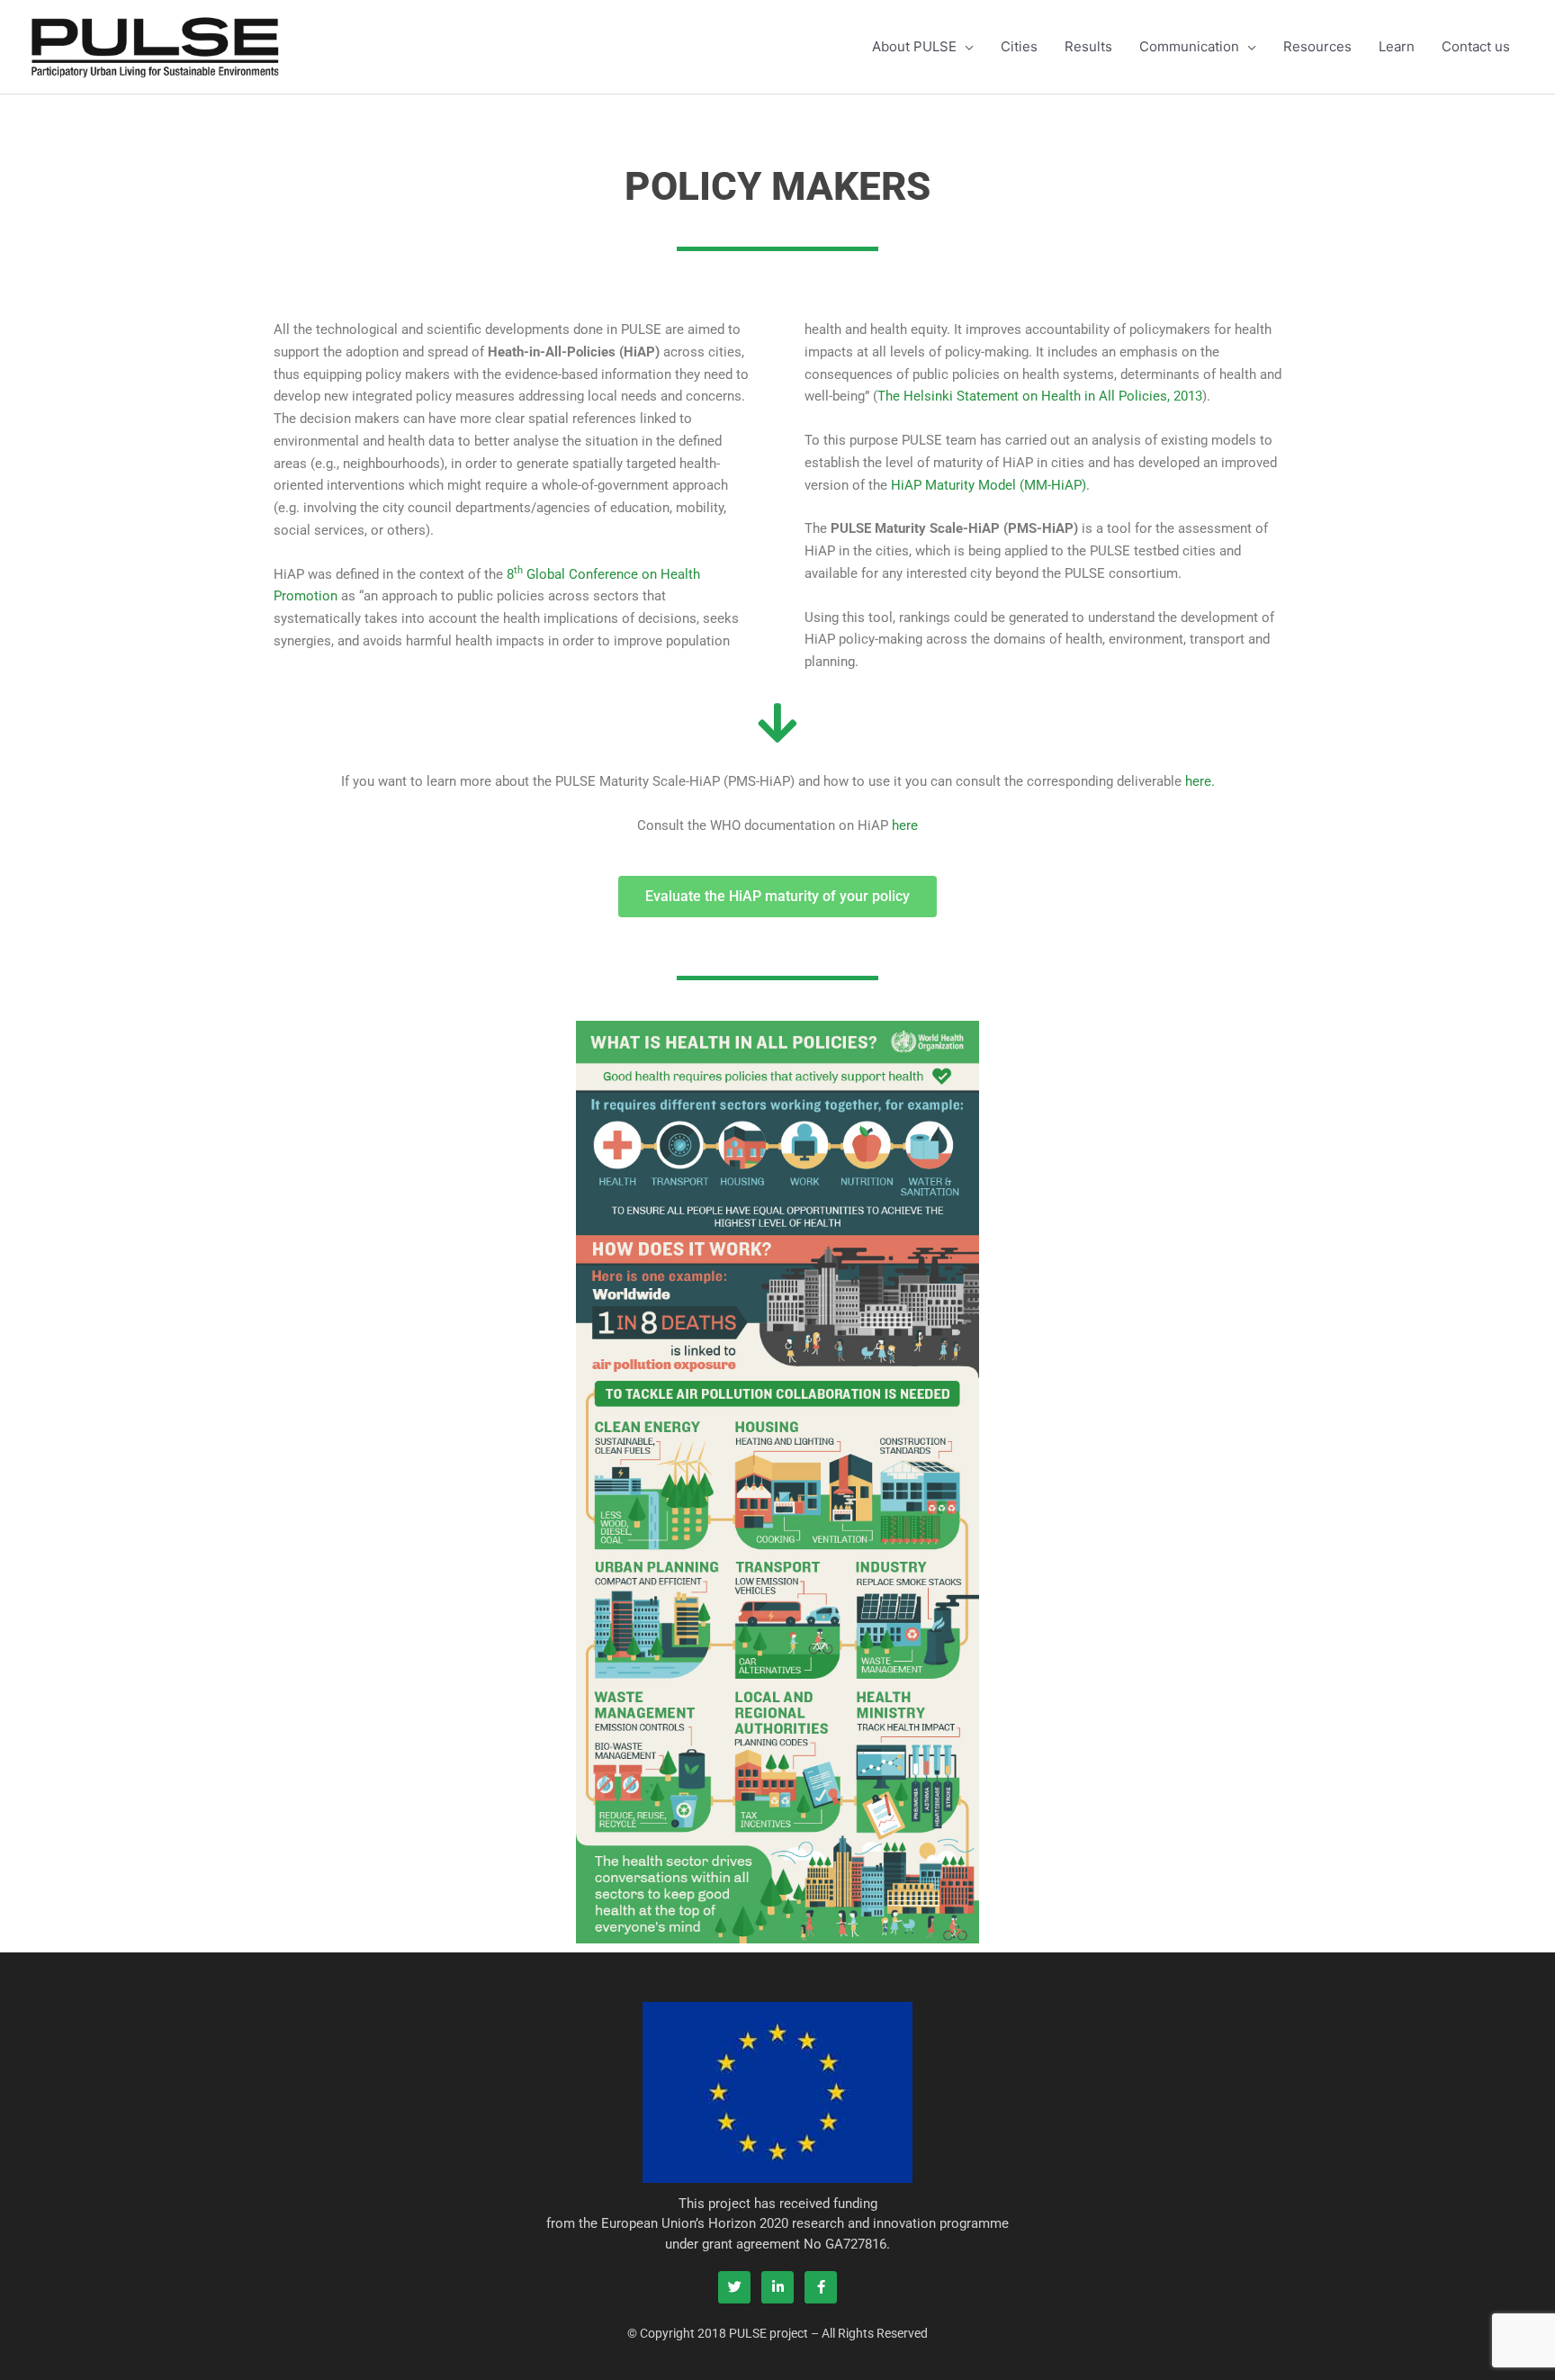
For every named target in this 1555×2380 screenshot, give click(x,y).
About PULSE (914, 46)
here (905, 825)
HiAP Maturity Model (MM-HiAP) (989, 485)
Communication (1189, 46)
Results (1088, 46)
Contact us (1476, 46)
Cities (1019, 46)
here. (1200, 781)
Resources (1317, 46)
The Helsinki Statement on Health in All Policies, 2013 (1040, 396)
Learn (1397, 46)
